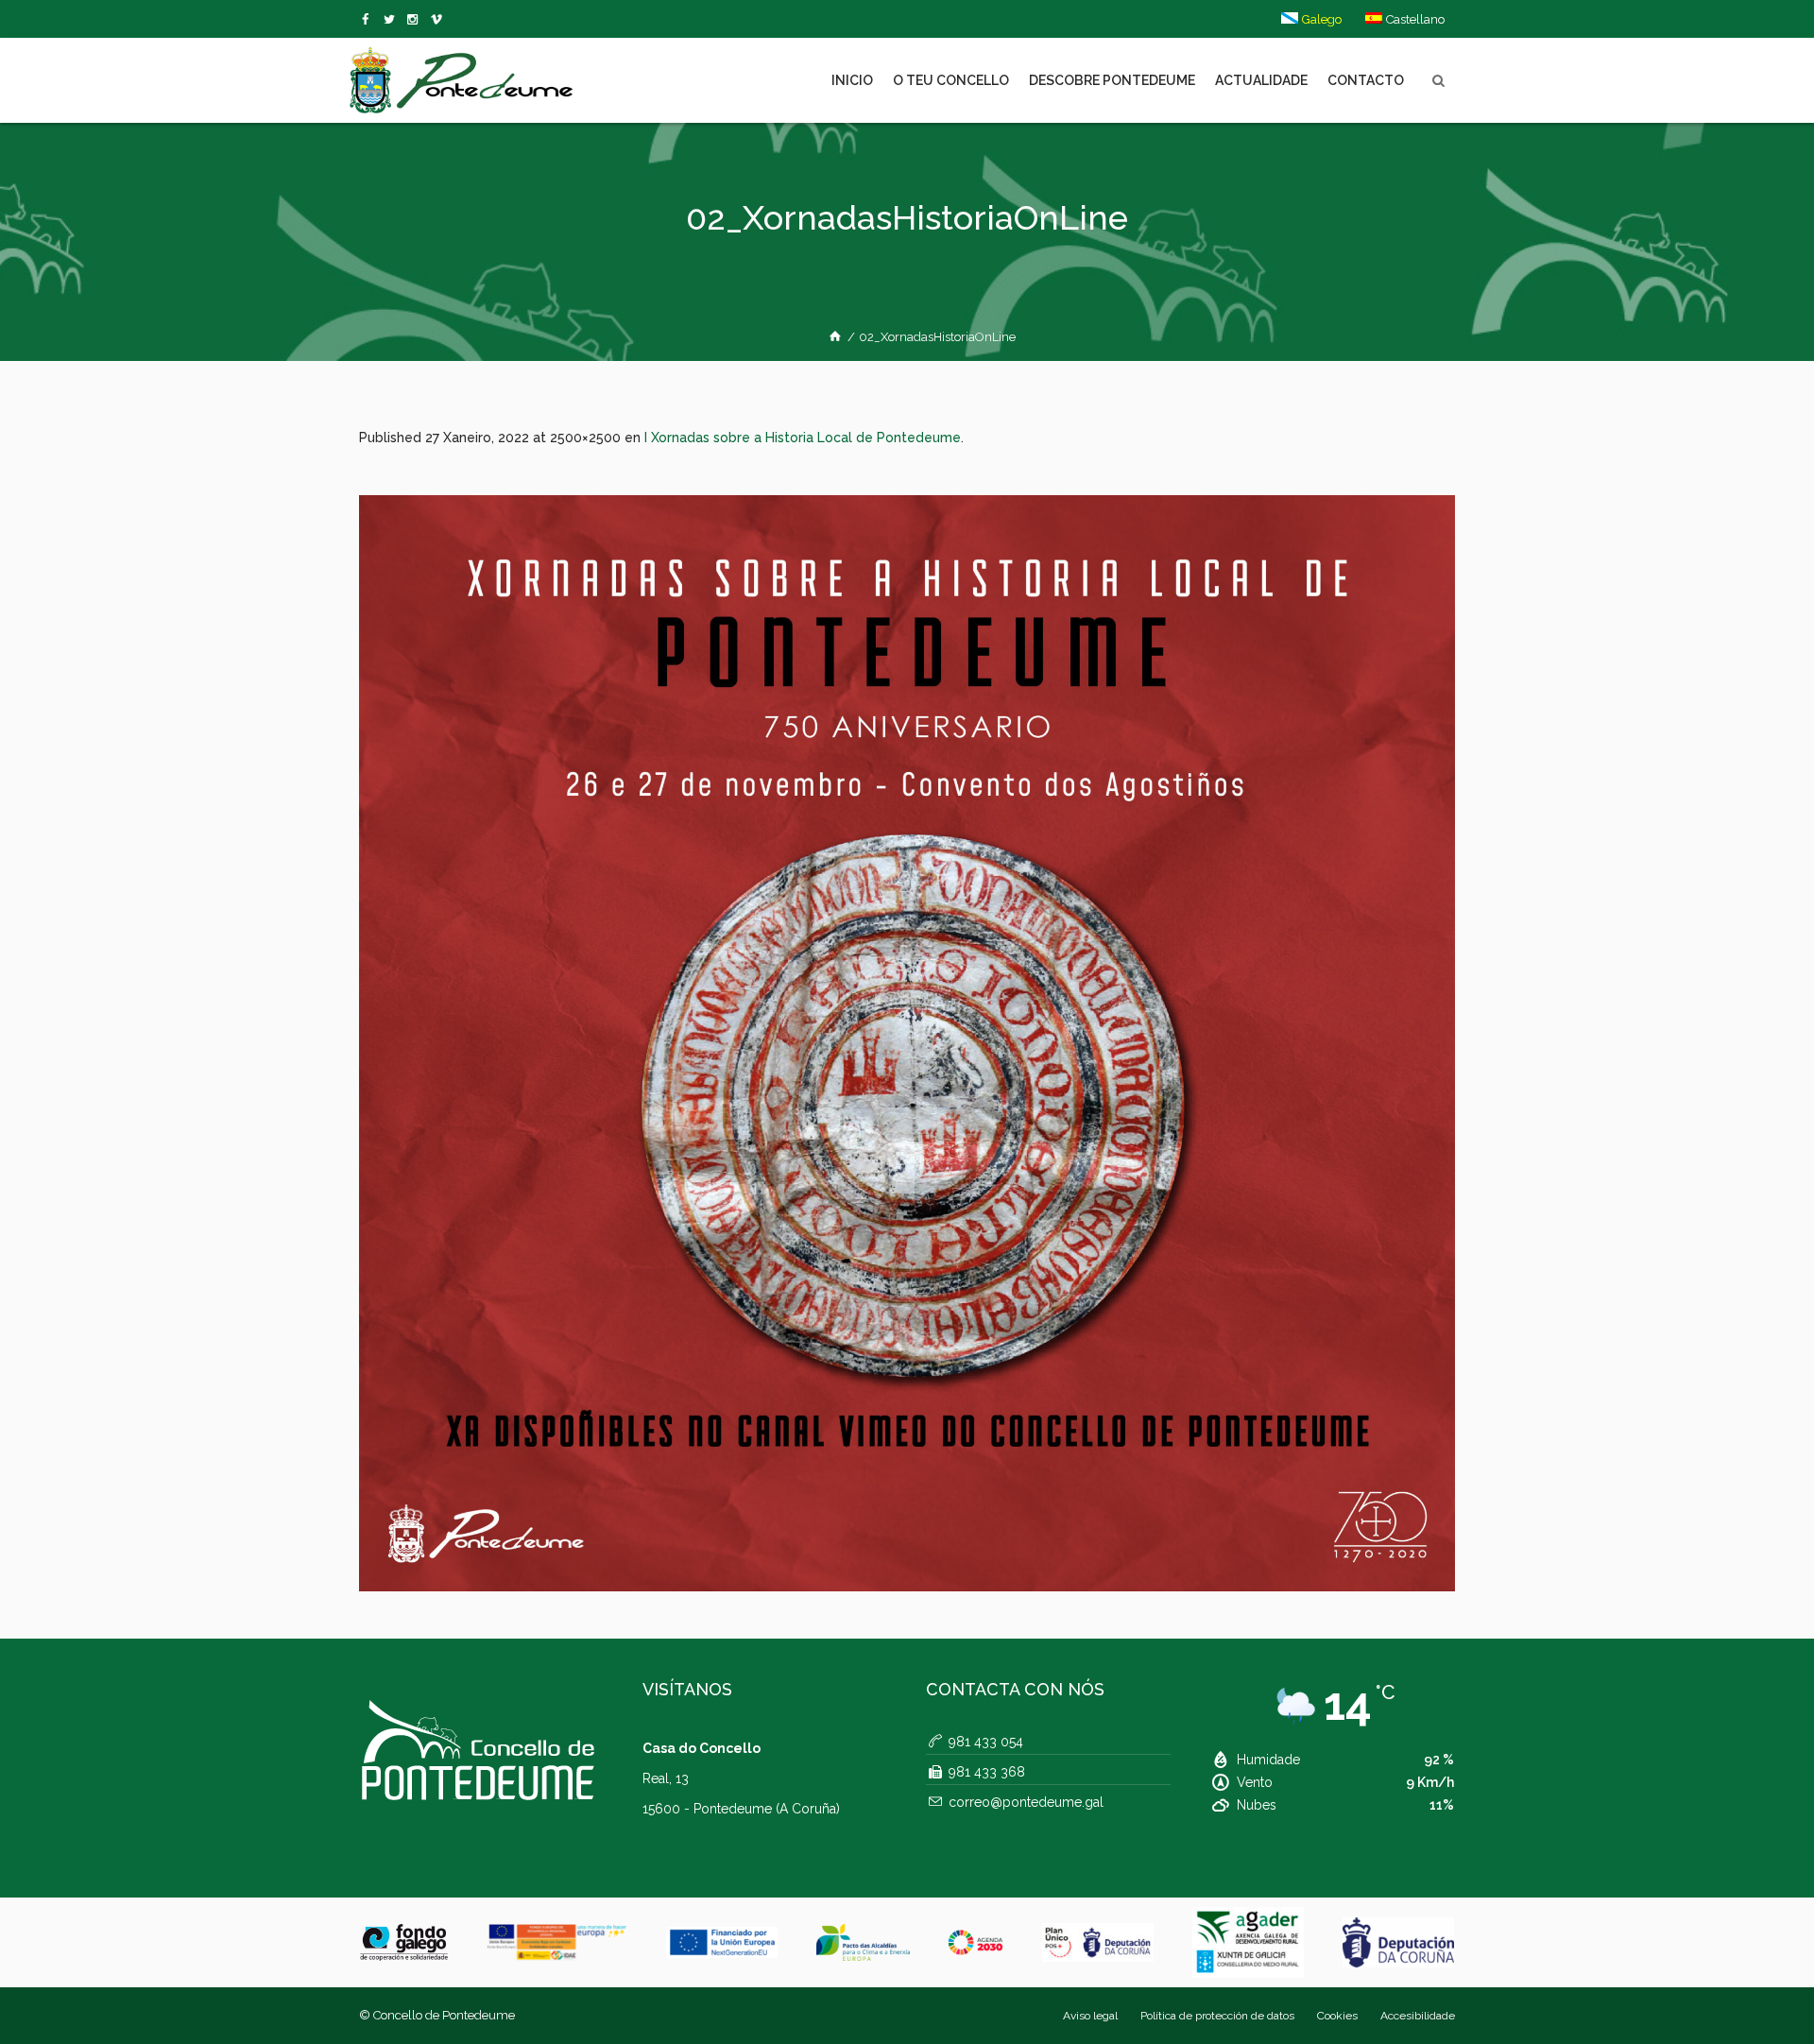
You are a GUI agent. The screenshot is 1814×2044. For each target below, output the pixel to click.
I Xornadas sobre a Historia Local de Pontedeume (803, 438)
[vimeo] (393, 20)
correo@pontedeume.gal (1026, 1802)
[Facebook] (369, 20)
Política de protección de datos (1217, 2016)
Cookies (1337, 2016)
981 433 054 (986, 1742)
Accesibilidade (1418, 2016)
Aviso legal (1090, 2016)
